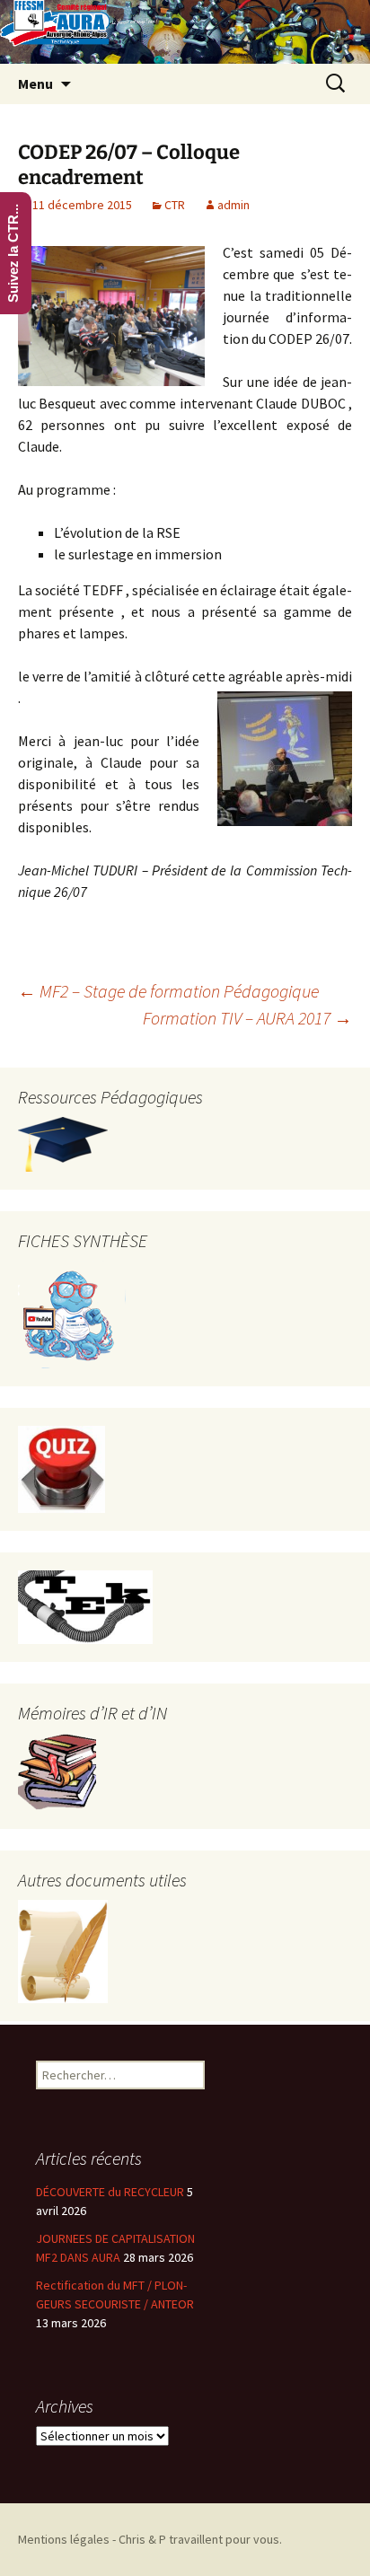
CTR (175, 205)
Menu (35, 84)
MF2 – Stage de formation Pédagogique (168, 991)
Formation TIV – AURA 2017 (247, 1018)
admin (233, 205)
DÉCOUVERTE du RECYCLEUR (110, 2192)
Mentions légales (64, 2539)
